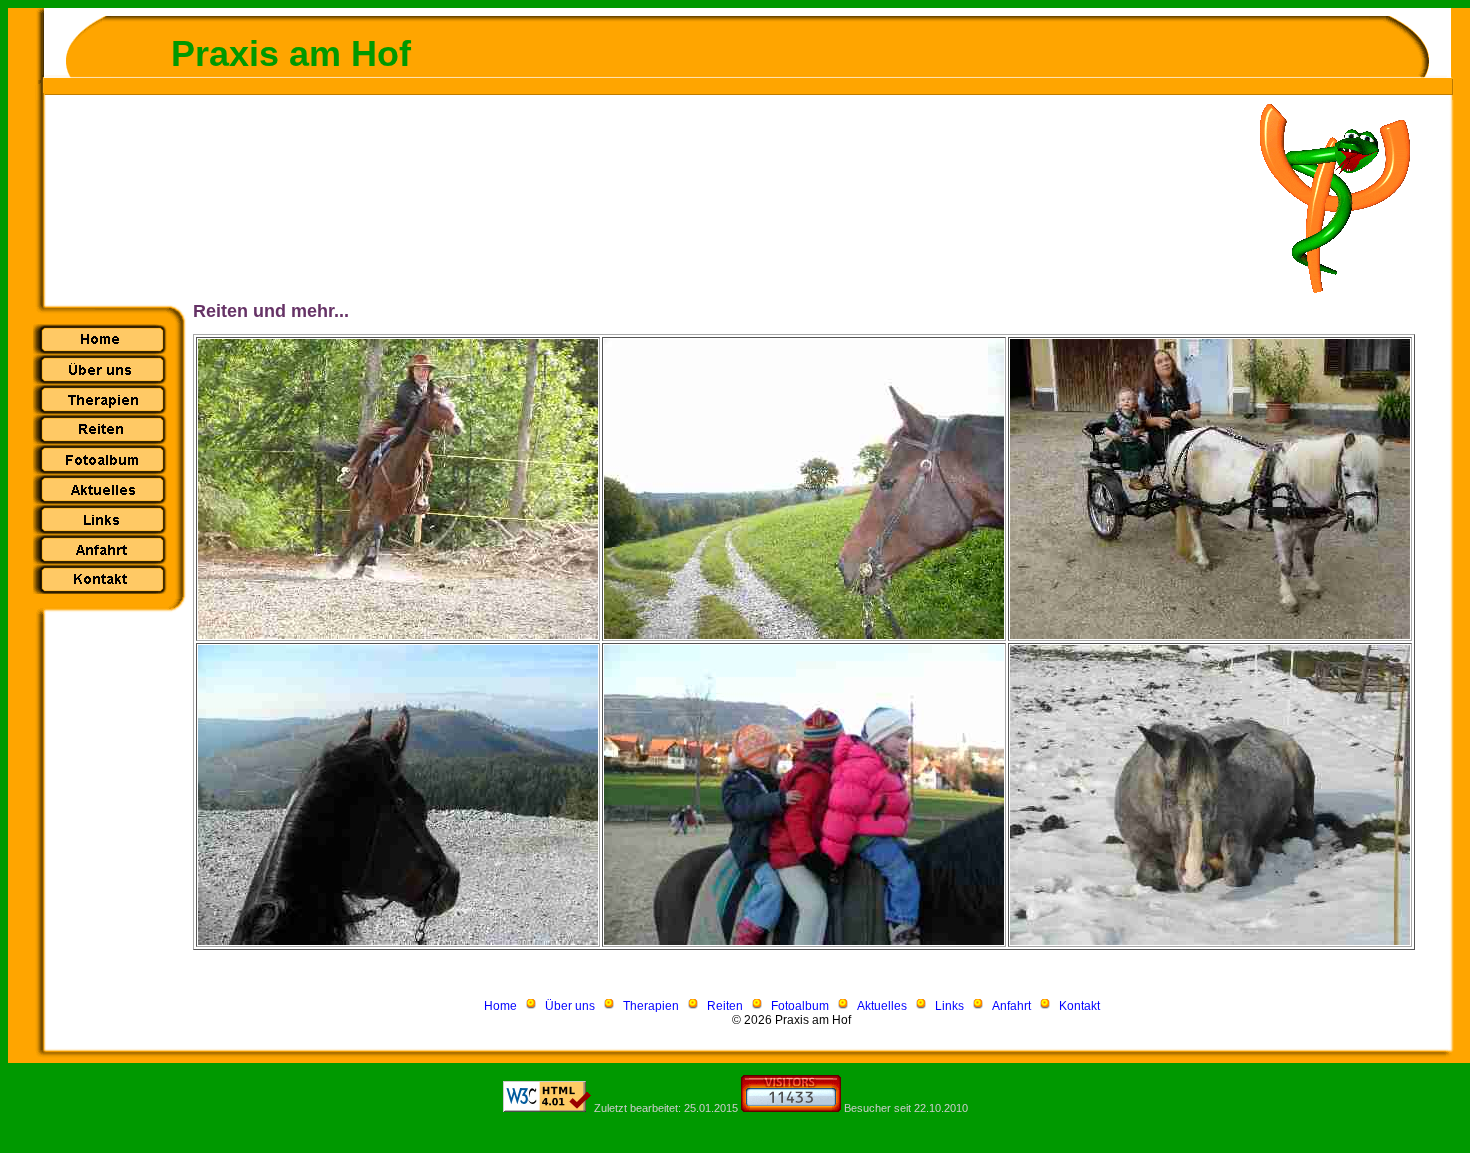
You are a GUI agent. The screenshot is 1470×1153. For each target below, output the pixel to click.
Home (500, 1006)
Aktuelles (882, 1006)
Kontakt (1079, 1006)
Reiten (725, 1006)
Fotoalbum (800, 1006)
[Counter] (791, 1108)
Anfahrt (1011, 1006)
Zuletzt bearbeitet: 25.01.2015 (664, 1108)
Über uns (570, 1006)
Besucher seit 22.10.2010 (906, 1108)
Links (949, 1006)
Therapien (651, 1006)
